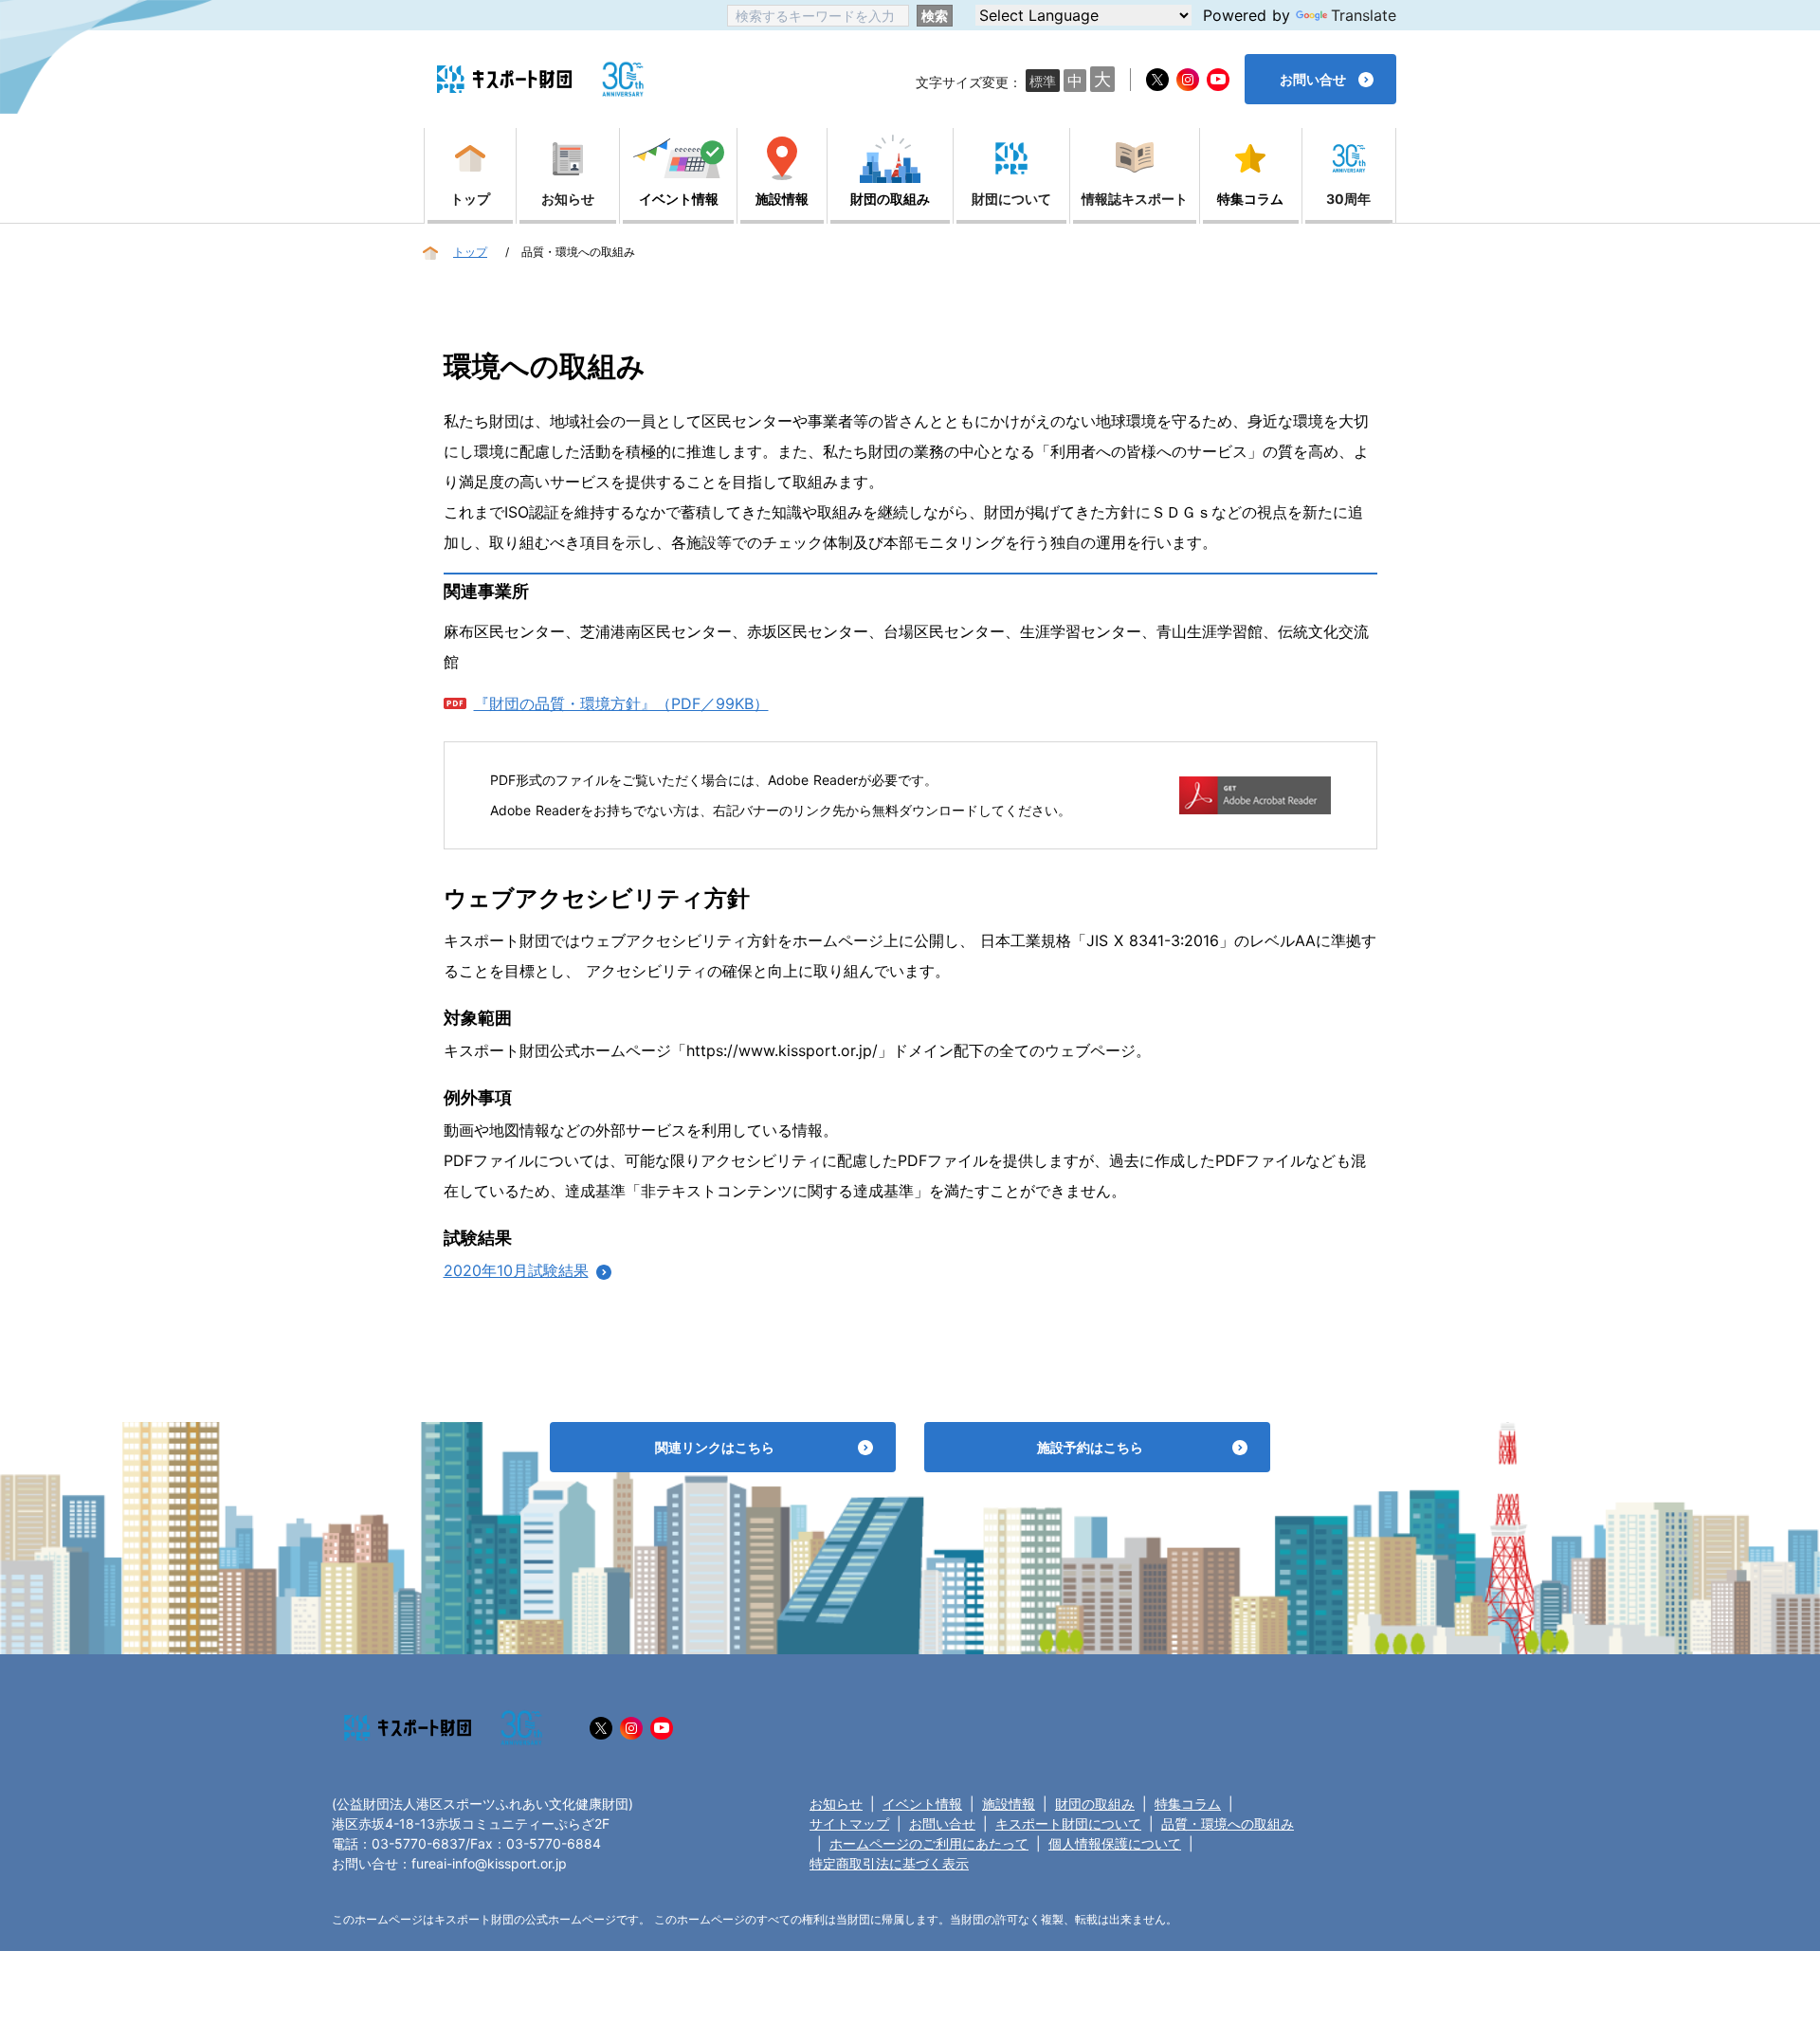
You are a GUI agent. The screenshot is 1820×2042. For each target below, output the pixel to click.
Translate (1364, 15)
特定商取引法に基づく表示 (889, 1863)
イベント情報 (922, 1804)
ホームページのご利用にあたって (929, 1843)
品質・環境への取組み (1228, 1823)
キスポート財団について (1068, 1823)
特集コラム (1188, 1804)
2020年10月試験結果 (516, 1270)
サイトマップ (849, 1823)
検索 (935, 16)
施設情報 (1009, 1804)
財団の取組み (1095, 1804)
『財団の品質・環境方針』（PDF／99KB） (621, 703)
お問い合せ (942, 1823)
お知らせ (836, 1804)
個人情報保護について (1115, 1843)
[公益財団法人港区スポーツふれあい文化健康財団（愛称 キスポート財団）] (504, 79)
